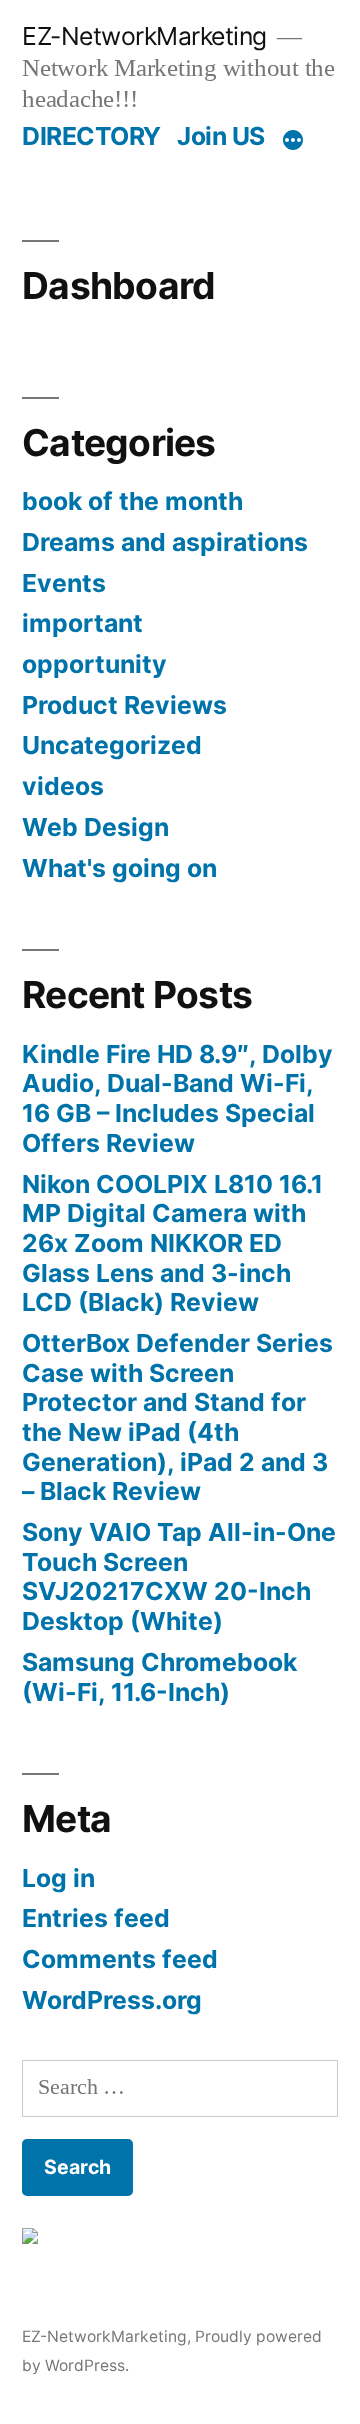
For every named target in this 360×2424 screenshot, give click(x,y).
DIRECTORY (91, 136)
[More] (293, 140)
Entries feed (96, 1918)
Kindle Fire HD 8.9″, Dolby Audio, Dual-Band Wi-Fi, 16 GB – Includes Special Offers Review (177, 1098)
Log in (58, 1878)
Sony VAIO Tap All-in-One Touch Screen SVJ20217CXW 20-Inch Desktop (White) (179, 1576)
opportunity (94, 664)
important (82, 623)
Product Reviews (124, 705)
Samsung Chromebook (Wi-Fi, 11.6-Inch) (159, 1677)
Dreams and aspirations (165, 542)
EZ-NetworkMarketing (144, 36)
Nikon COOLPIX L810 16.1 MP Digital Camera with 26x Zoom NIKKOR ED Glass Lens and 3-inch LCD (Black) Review (172, 1243)
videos (63, 786)
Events (64, 583)
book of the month (132, 501)
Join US (221, 136)
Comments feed (120, 1959)
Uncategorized (112, 745)
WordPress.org (112, 2000)
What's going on (119, 868)
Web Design (95, 827)
